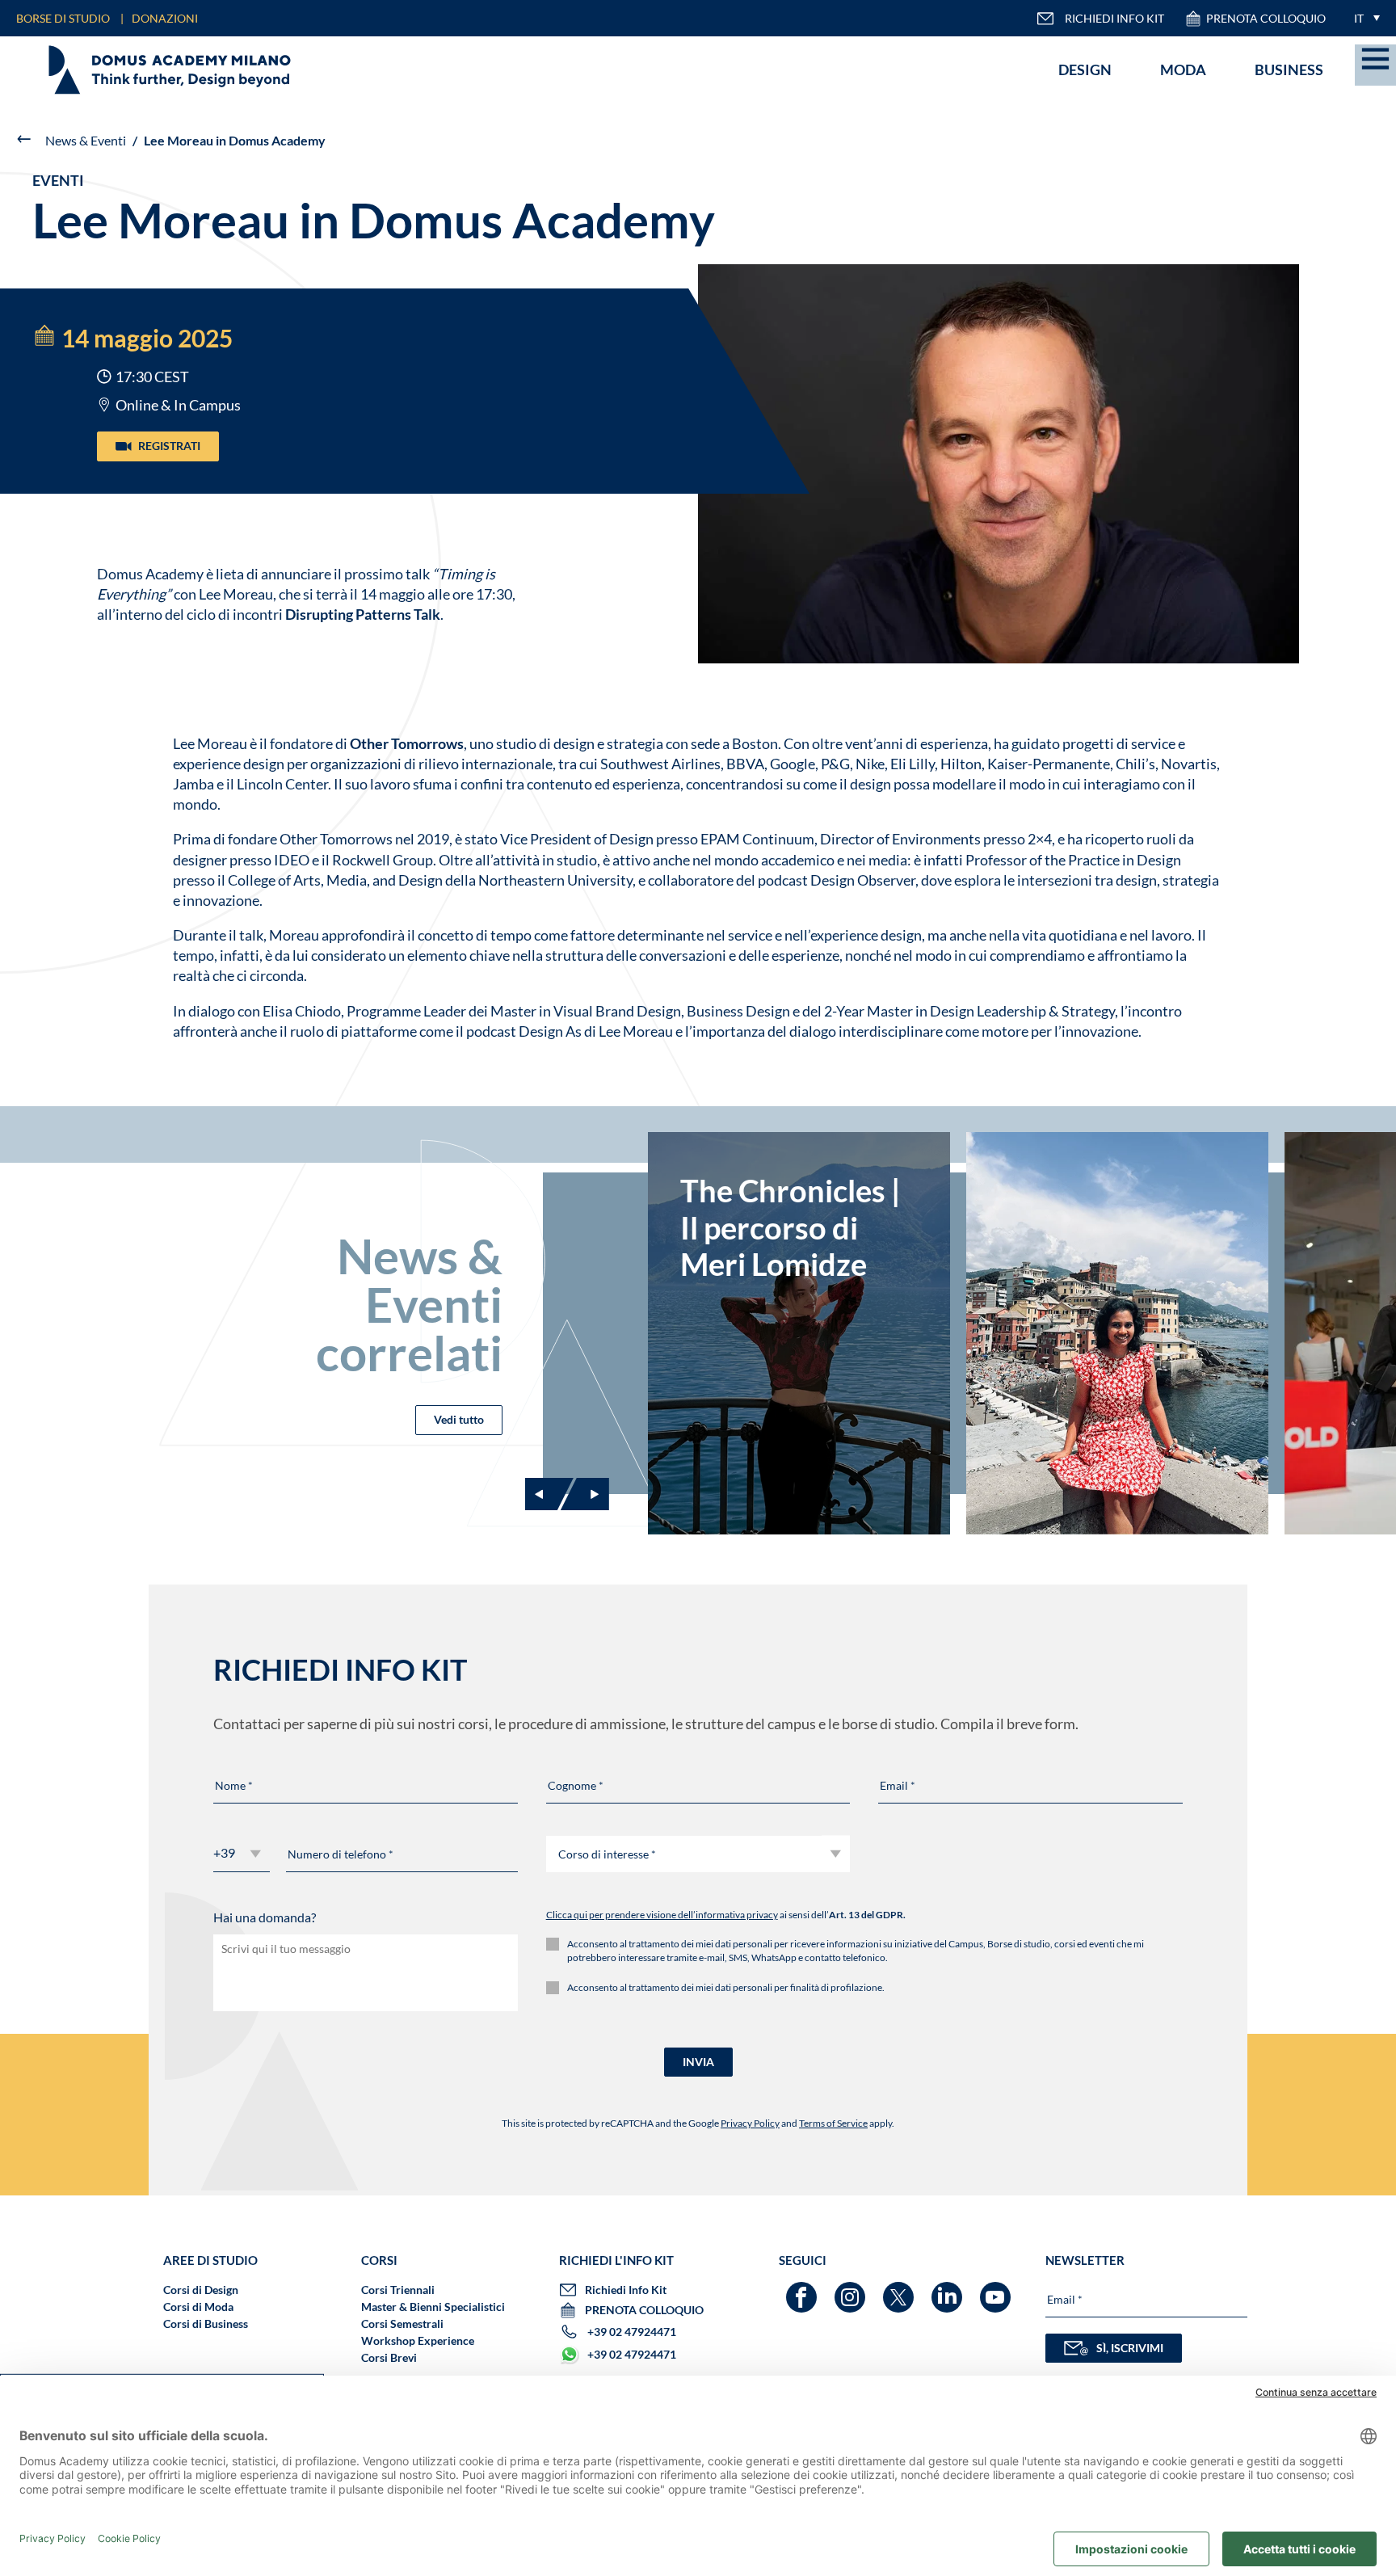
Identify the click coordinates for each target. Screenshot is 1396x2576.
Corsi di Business (206, 2323)
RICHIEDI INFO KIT (1114, 18)
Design (1085, 69)
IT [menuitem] (1359, 18)
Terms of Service (833, 2123)
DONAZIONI (165, 18)
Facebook (803, 2290)
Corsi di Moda (198, 2307)
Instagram (852, 2290)
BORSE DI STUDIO (63, 18)
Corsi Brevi (389, 2357)
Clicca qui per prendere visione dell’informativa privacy (662, 1915)
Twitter (900, 2290)
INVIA (698, 2062)
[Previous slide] (549, 1494)
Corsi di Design (201, 2290)
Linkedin (949, 2290)
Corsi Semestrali (402, 2323)
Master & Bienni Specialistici (433, 2307)
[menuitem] (1363, 18)
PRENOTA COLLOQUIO (1266, 18)
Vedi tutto (459, 1419)
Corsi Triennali (398, 2290)
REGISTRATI (169, 446)
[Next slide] (585, 1494)
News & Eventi (86, 140)
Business (1289, 69)
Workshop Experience (418, 2340)
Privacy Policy (750, 2123)
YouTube (997, 2290)
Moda (1183, 69)
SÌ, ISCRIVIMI (1130, 2348)
